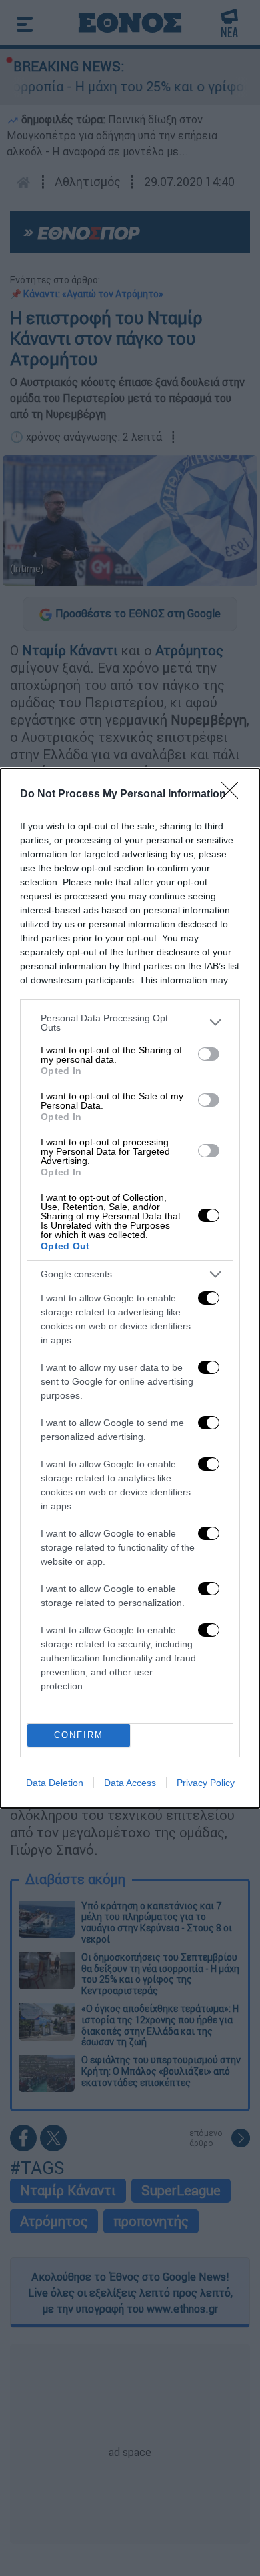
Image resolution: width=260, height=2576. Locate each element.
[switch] (209, 1054)
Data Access (130, 1783)
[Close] (234, 795)
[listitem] (130, 1023)
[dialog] (130, 1288)
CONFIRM (79, 1735)
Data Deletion (55, 1783)
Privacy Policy (206, 1783)
